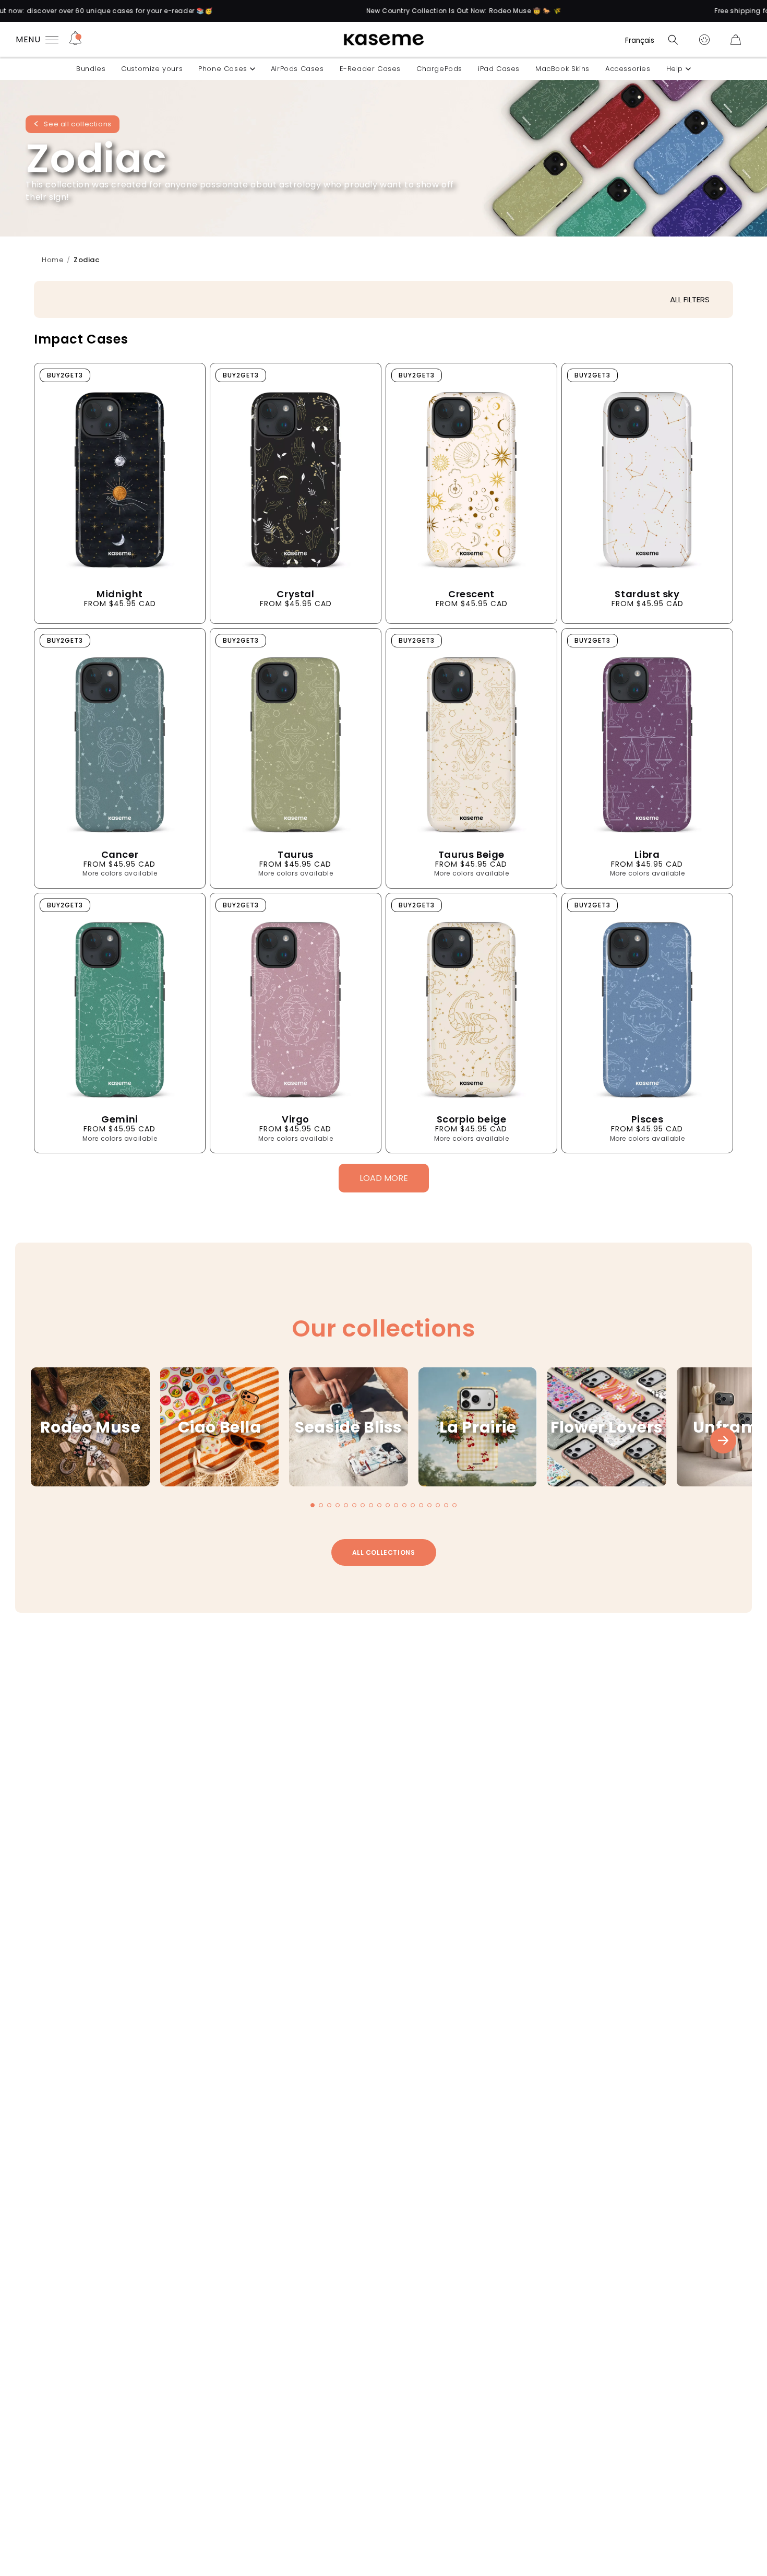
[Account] (704, 40)
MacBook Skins (562, 69)
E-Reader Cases (370, 69)
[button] (673, 40)
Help (675, 69)
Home (53, 260)
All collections (384, 1552)
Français (640, 40)
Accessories (628, 69)
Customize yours (152, 69)
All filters (690, 299)
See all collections (77, 125)
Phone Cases (223, 69)
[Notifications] (75, 40)
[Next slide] (723, 1440)
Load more (384, 1178)
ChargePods (439, 69)
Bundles (91, 69)
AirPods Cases (297, 69)
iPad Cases (499, 69)
